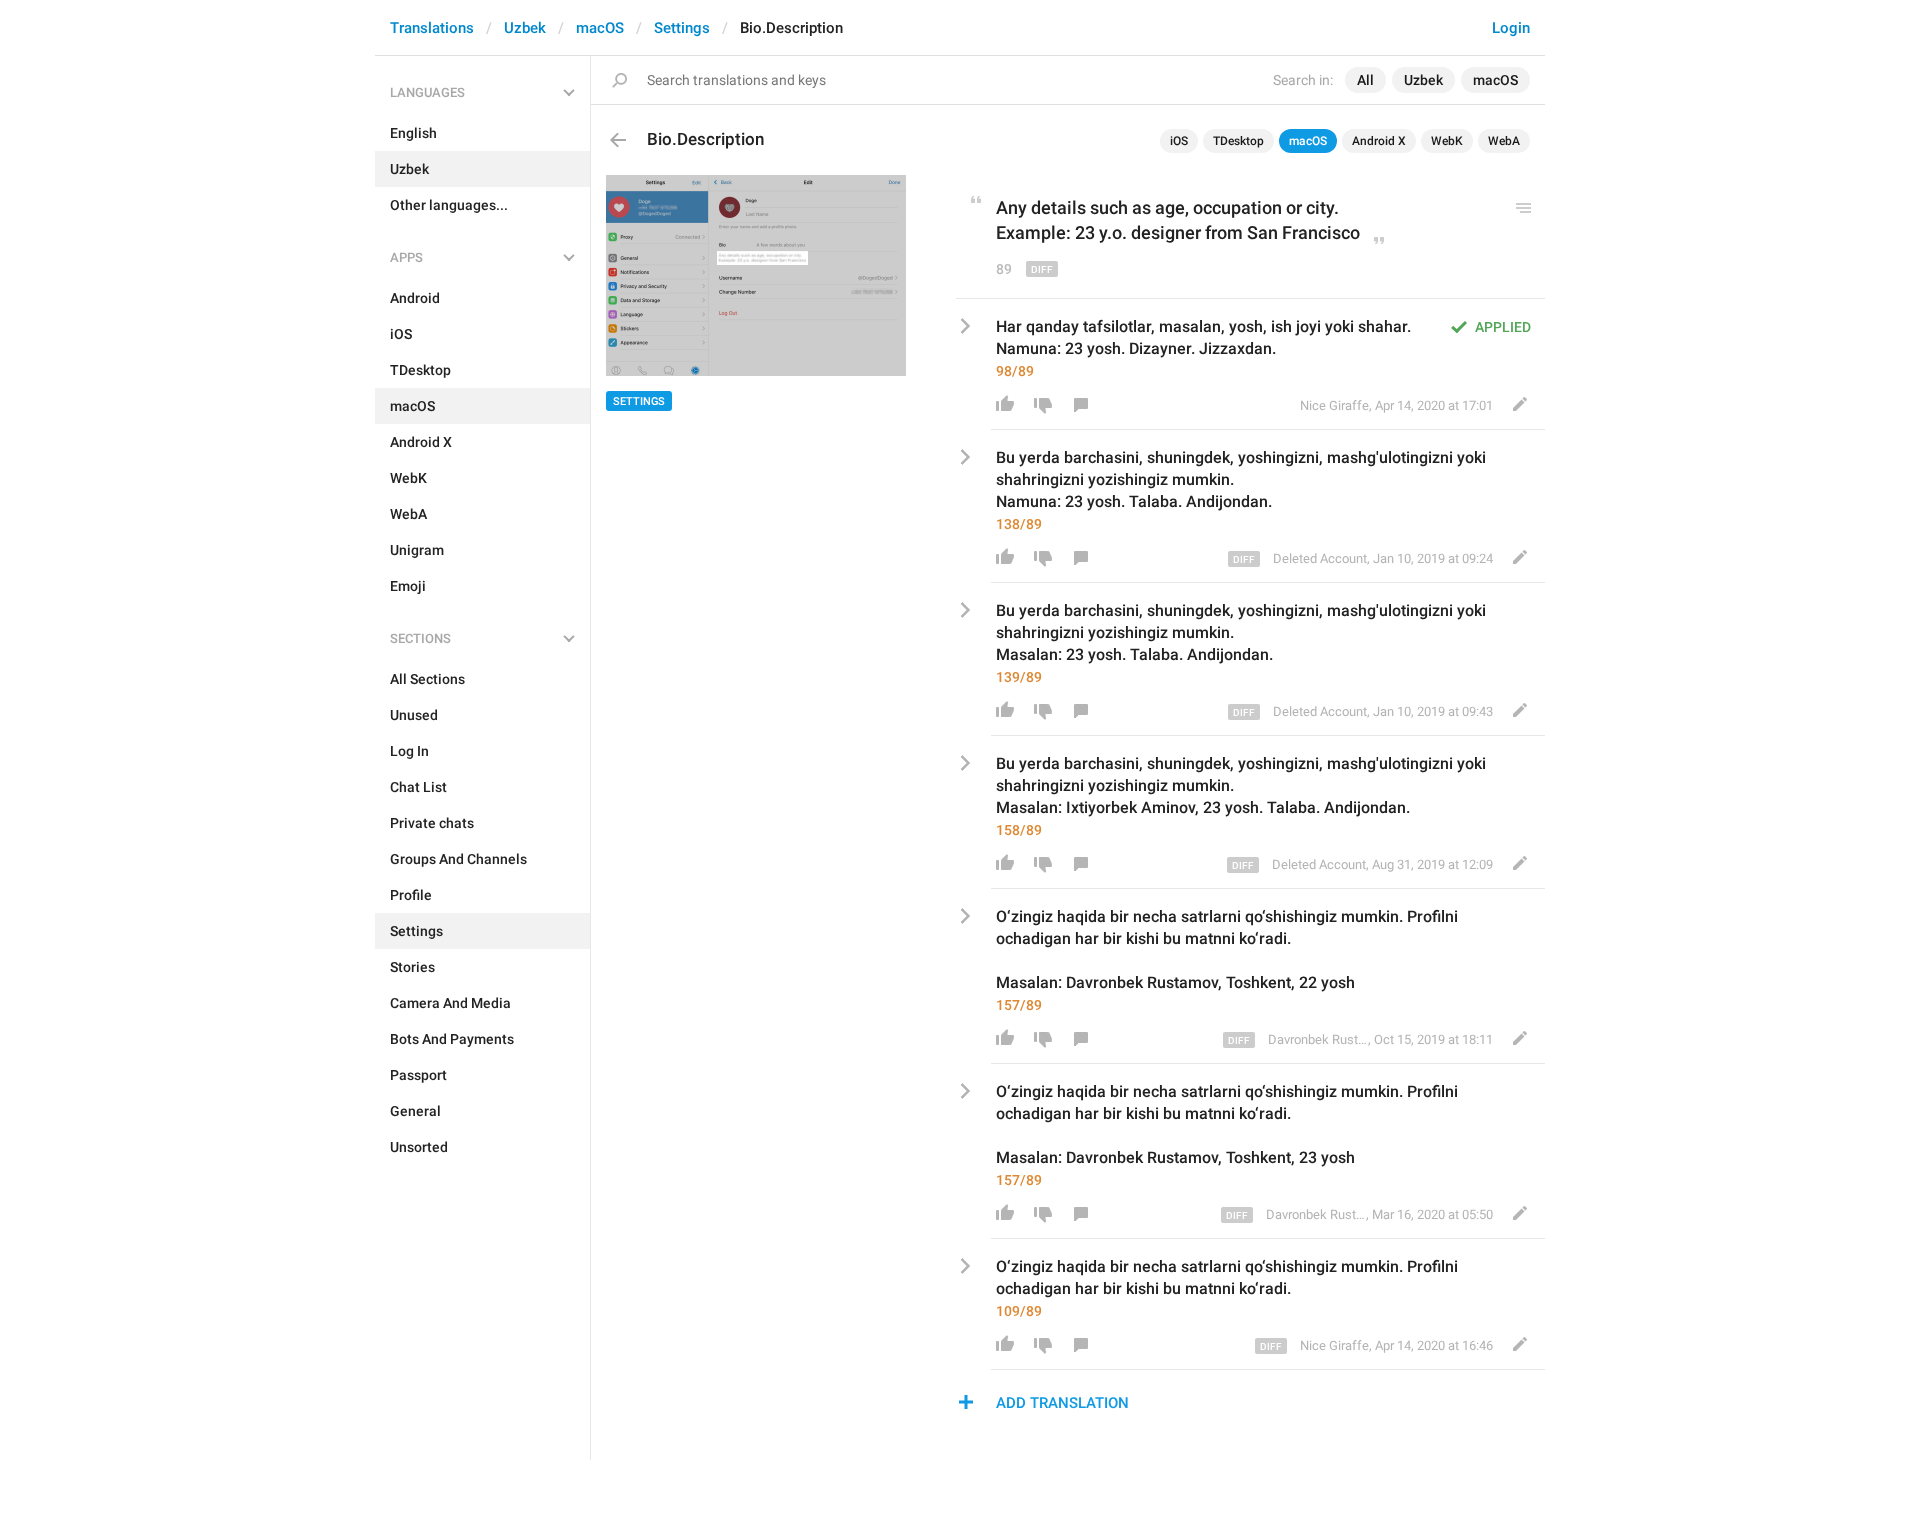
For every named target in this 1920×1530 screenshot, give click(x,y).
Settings (682, 28)
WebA (1504, 141)
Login (1511, 28)
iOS (1179, 141)
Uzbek (525, 28)
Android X (1379, 141)
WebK (1447, 141)
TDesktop (1238, 141)
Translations (432, 28)
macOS (600, 28)
